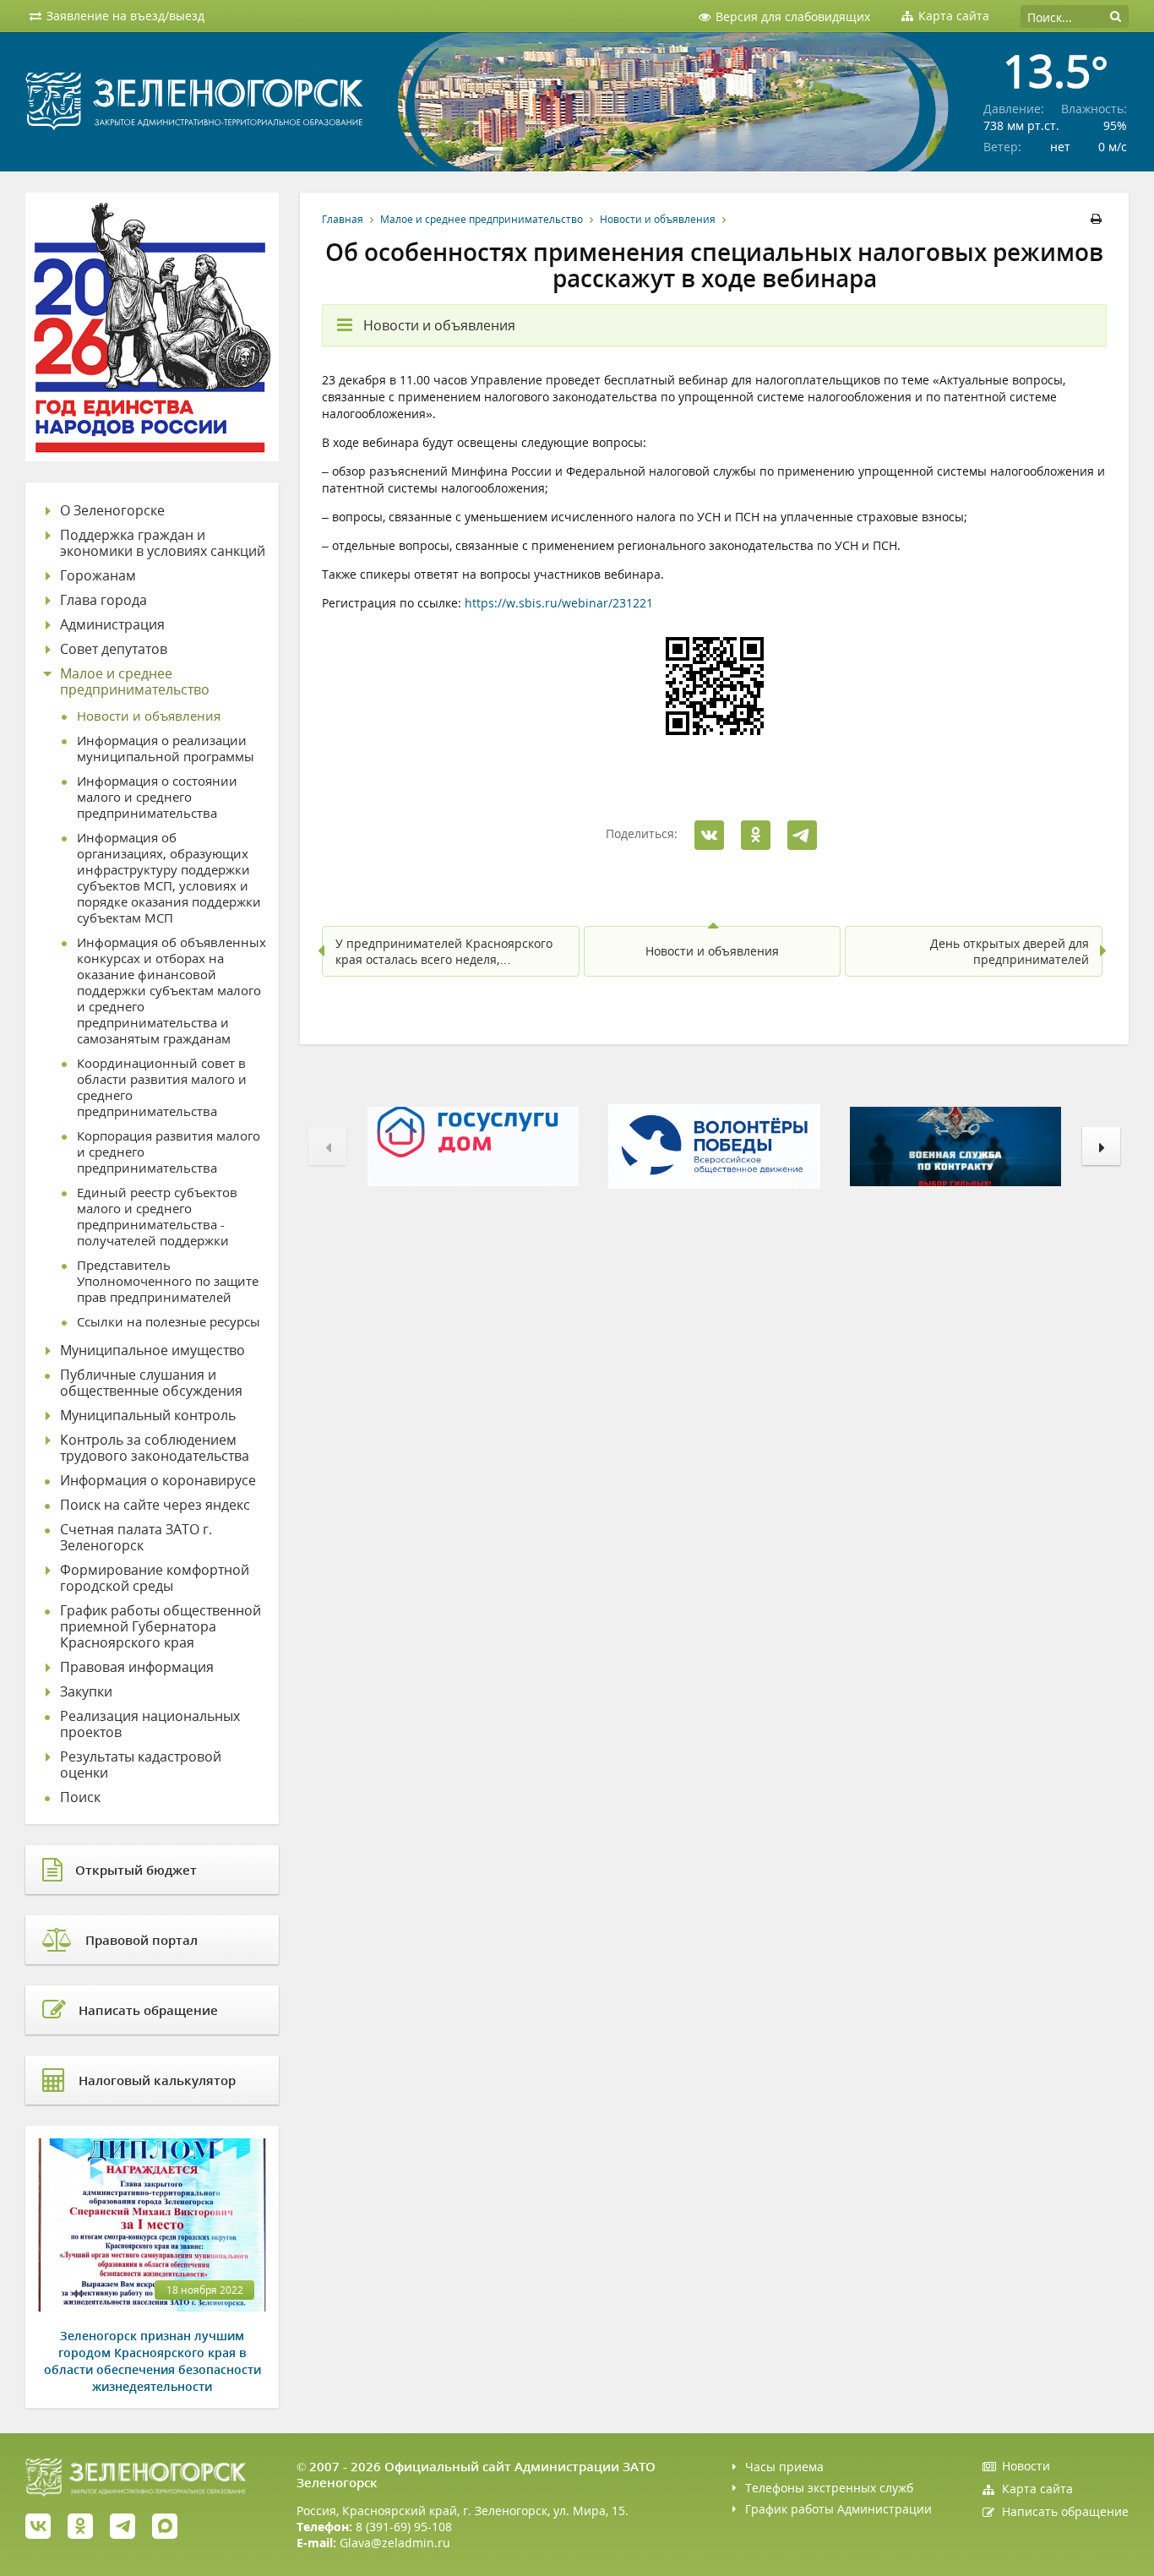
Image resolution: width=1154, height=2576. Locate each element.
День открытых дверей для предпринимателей (1010, 951)
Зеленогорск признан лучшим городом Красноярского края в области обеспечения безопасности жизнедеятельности (152, 2361)
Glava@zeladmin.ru (395, 2543)
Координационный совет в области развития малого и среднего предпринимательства (162, 1087)
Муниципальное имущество (152, 1351)
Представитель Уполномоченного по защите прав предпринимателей (168, 1281)
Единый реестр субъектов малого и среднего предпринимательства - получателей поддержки (157, 1217)
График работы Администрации (838, 2509)
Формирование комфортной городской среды (155, 1578)
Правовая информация (137, 1667)
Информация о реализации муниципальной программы (166, 749)
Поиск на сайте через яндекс (155, 1505)
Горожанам (98, 576)
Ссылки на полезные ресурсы (169, 1322)
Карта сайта (1037, 2489)
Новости (1026, 2466)
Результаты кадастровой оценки (141, 1765)
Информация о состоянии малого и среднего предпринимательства (157, 797)
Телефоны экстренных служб (829, 2488)
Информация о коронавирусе (158, 1481)
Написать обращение (1065, 2511)
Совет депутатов (114, 649)
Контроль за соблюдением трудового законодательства (155, 1448)
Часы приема (784, 2467)
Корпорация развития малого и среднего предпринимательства (169, 1152)
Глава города (103, 600)
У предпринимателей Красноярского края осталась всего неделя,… (444, 951)
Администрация (112, 625)
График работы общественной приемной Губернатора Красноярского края (161, 1627)
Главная (343, 219)
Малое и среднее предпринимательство (482, 219)
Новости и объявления (658, 219)
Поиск (80, 1797)
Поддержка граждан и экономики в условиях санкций (163, 543)
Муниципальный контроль (148, 1416)
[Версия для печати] (1099, 219)
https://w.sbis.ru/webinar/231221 (559, 603)
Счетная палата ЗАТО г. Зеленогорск (136, 1538)
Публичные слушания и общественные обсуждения (151, 1383)
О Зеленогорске (112, 511)
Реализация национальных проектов (150, 1724)
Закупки (86, 1692)
